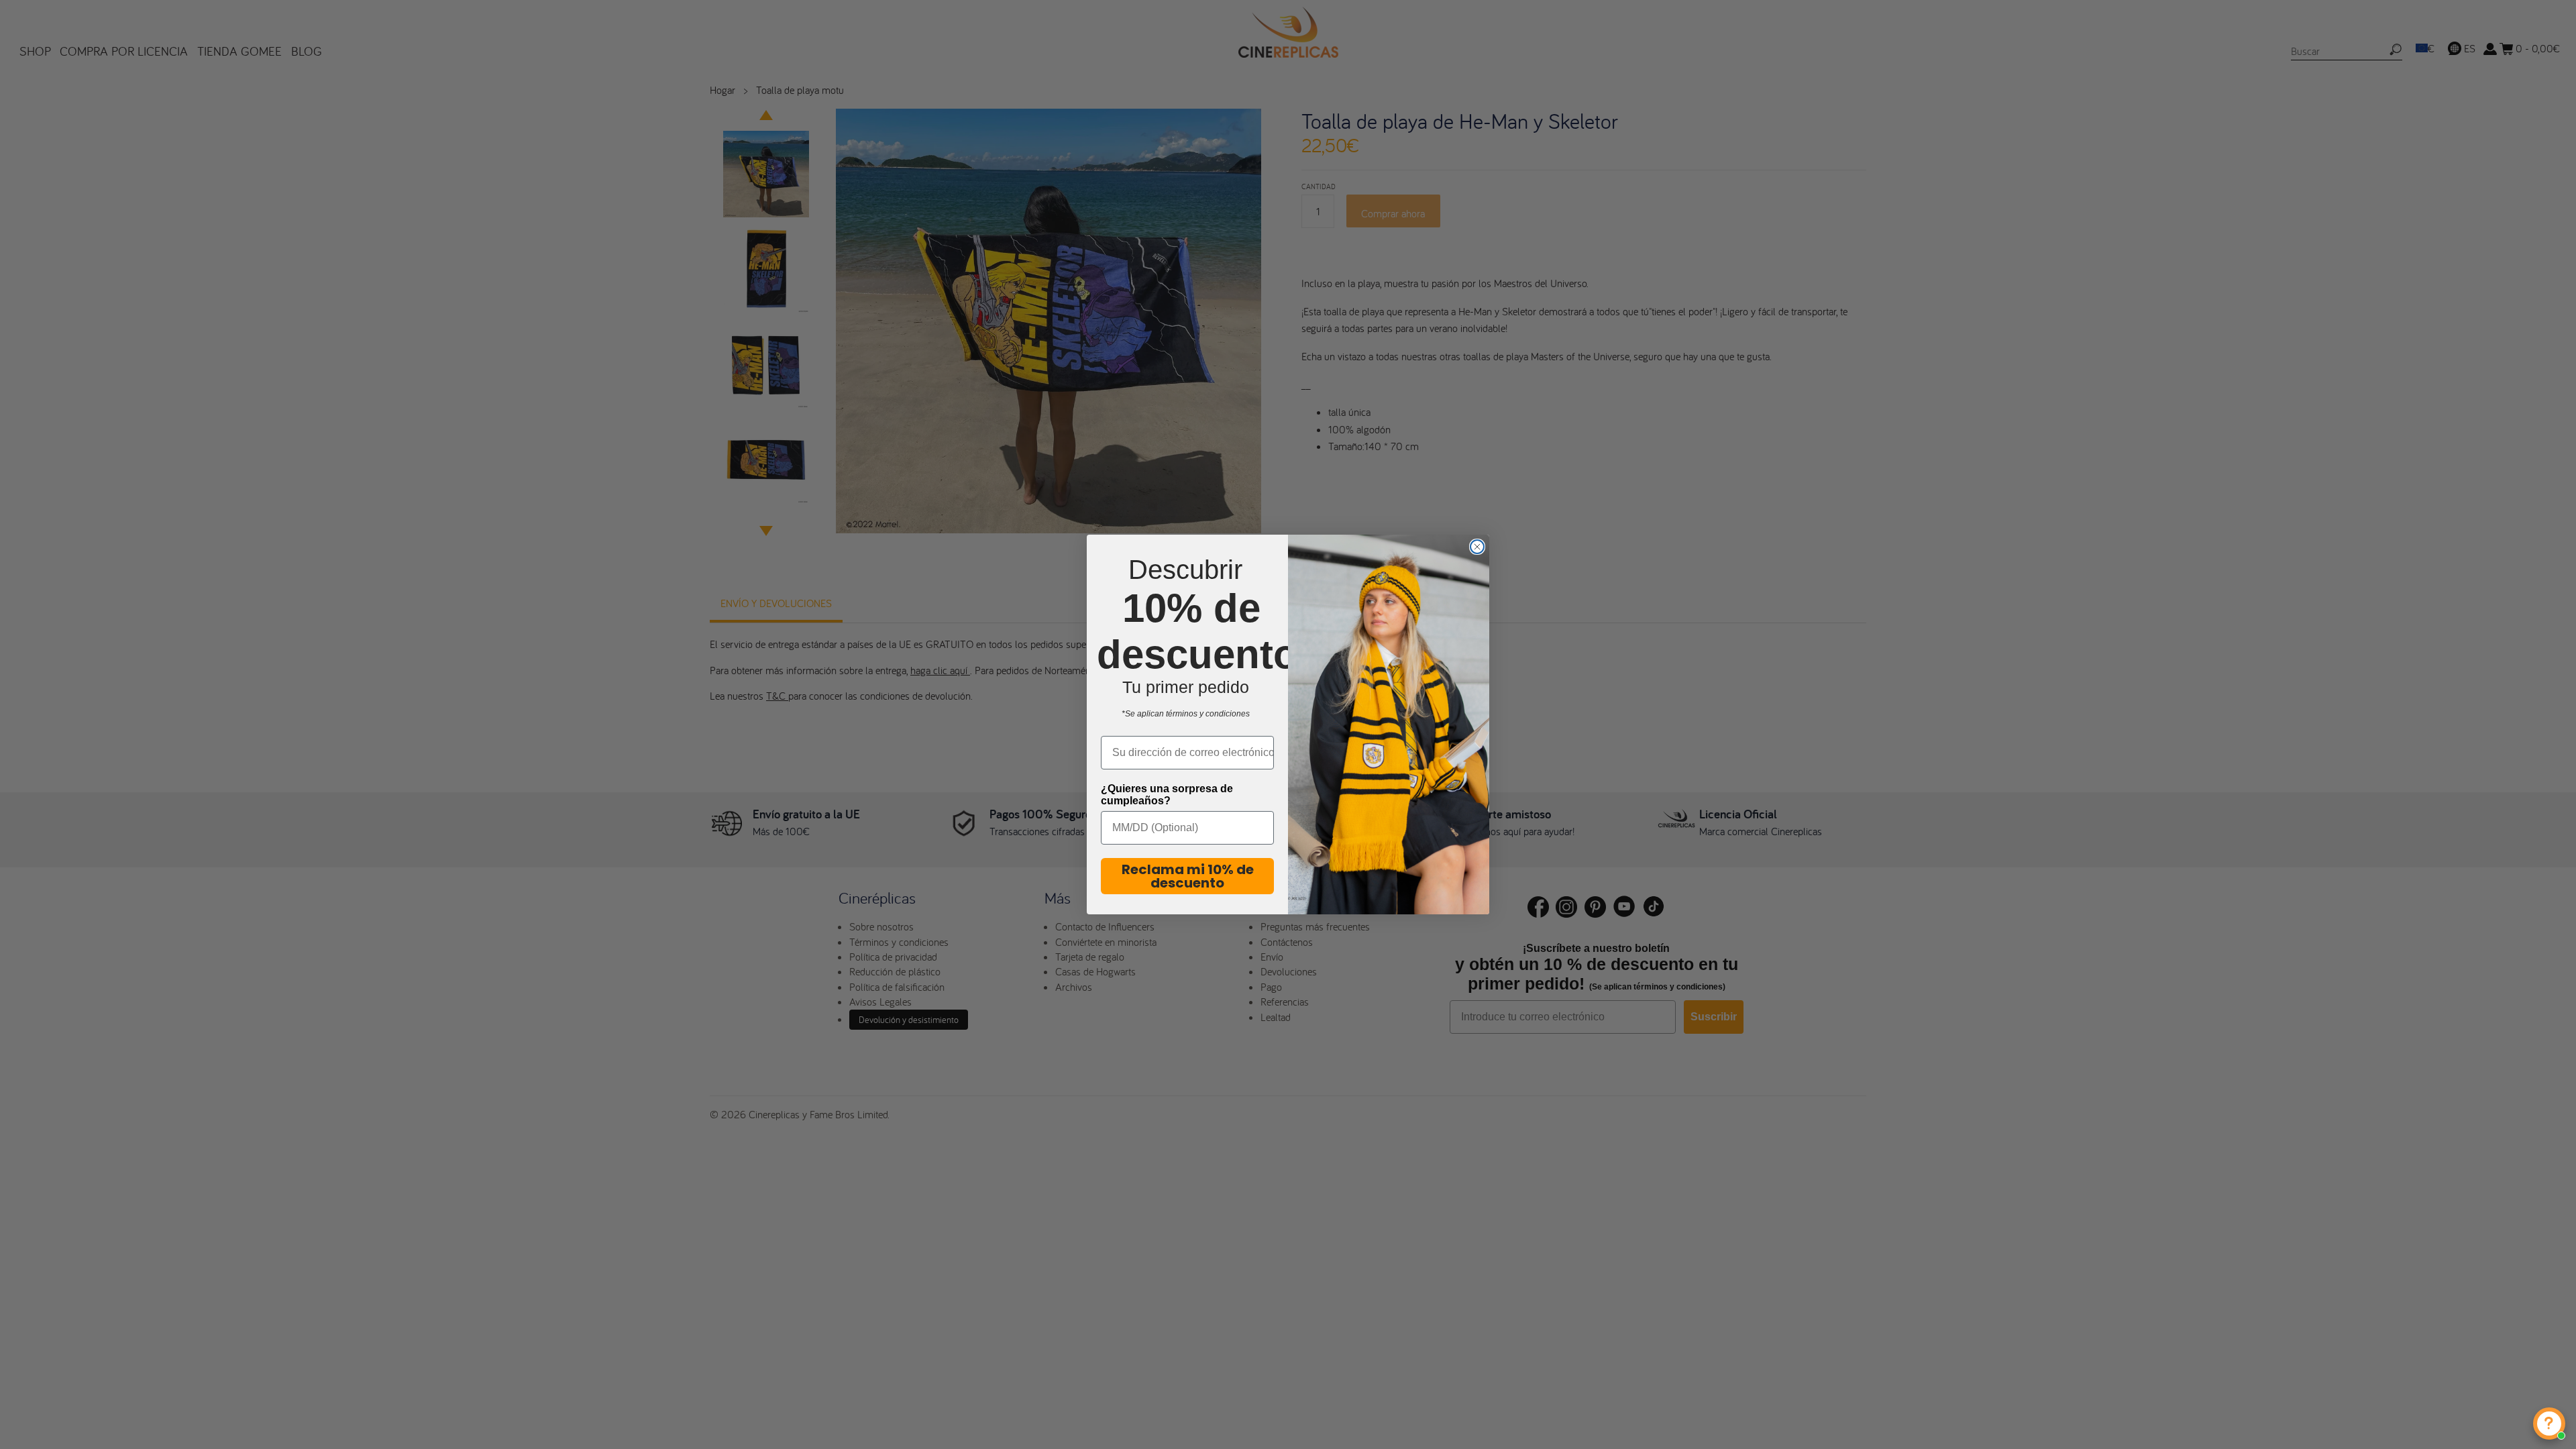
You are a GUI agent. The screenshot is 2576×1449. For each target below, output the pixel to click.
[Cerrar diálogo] (1477, 547)
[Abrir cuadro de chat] (2549, 1424)
